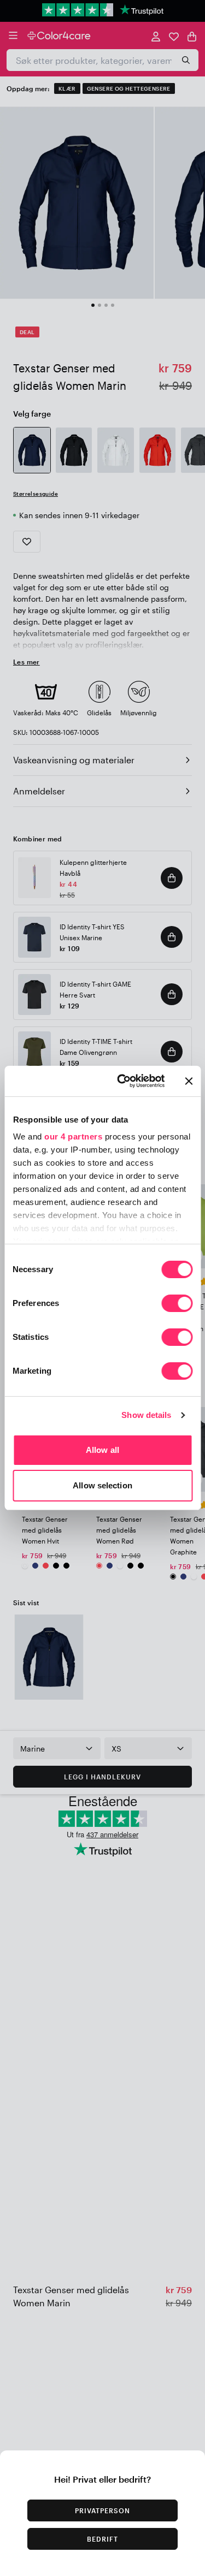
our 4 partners (73, 1136)
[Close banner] (189, 1081)
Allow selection (102, 1485)
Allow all (102, 1450)
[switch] (177, 1304)
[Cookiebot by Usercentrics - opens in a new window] (122, 1081)
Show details (146, 1415)
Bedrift (102, 2539)
